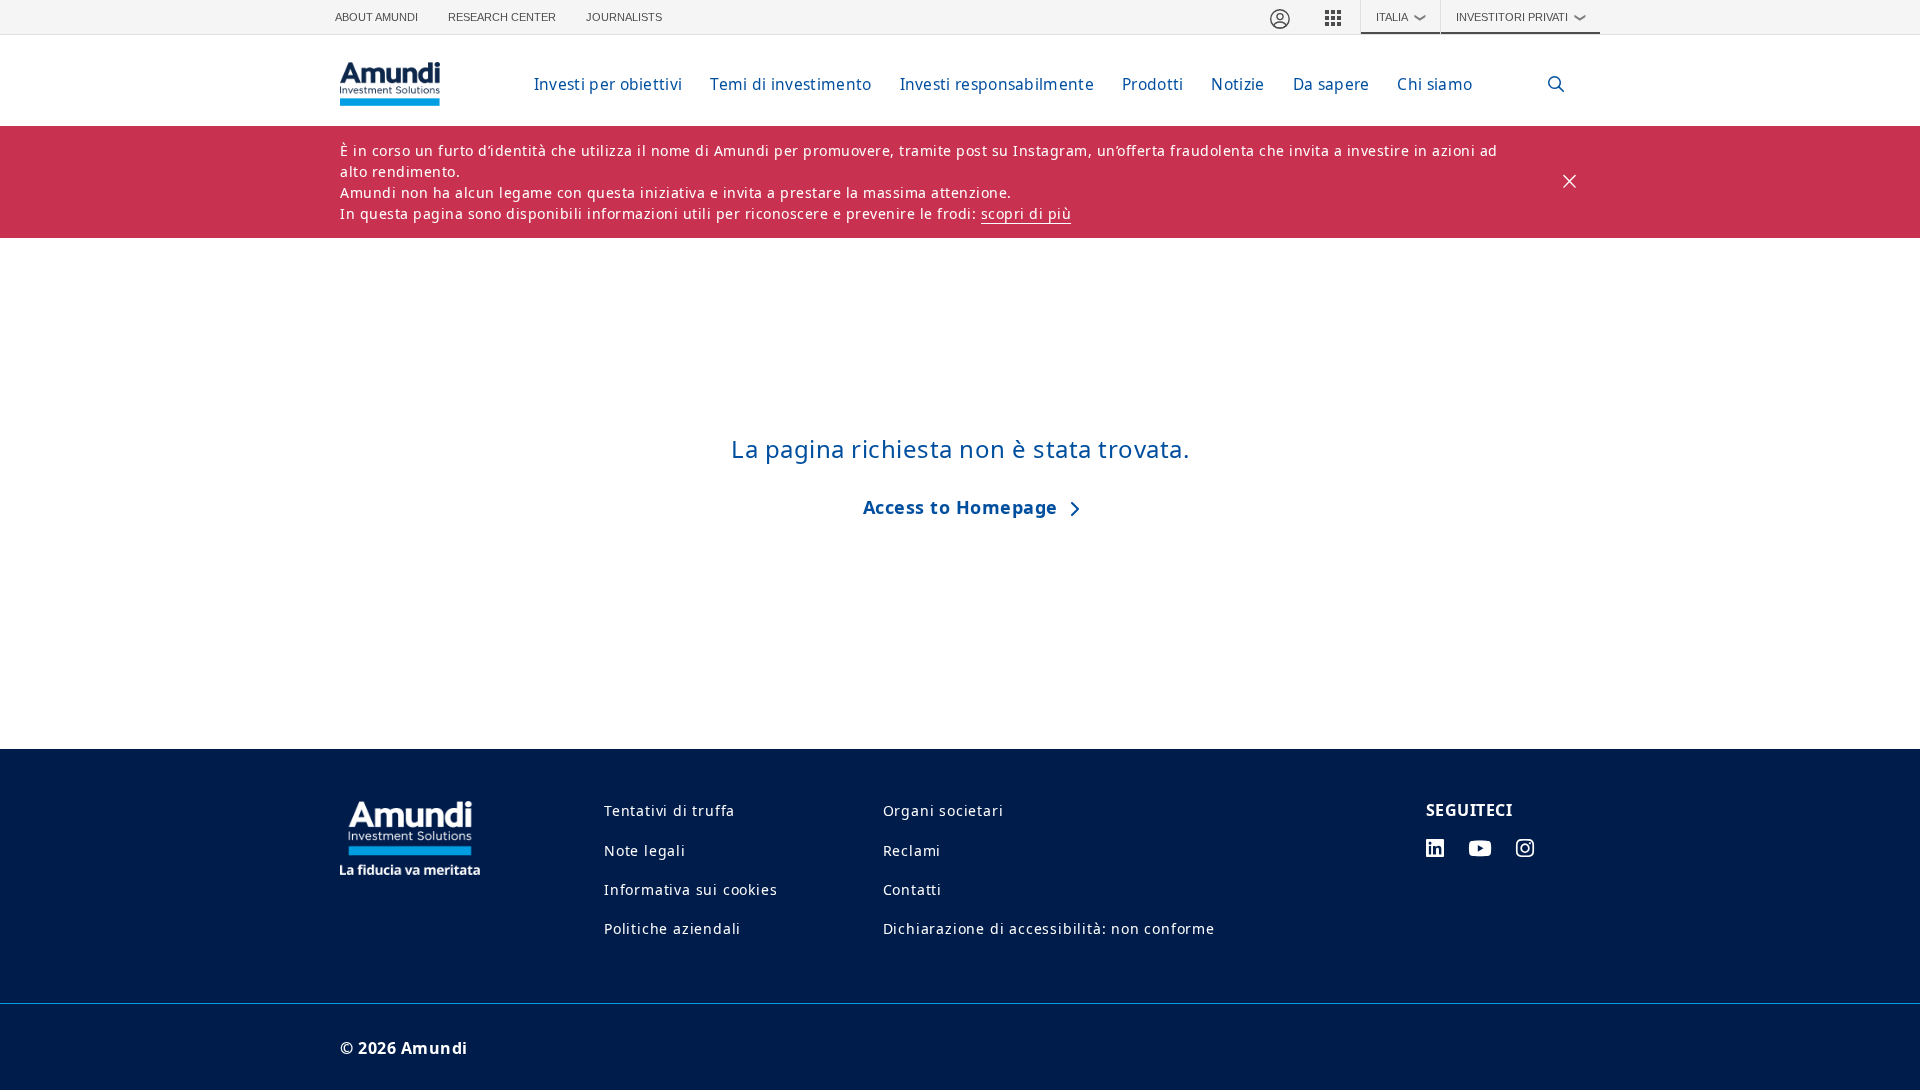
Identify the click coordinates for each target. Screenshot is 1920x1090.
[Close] (1571, 182)
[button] (1333, 17)
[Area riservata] (1279, 17)
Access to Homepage (960, 507)
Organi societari (943, 810)
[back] (1864, 645)
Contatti (912, 889)
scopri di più (1026, 213)
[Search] (1545, 84)
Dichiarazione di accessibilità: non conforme (1049, 928)
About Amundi (376, 17)
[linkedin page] (1435, 848)
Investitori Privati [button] (1521, 17)
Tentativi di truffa (669, 810)
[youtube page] (1480, 848)
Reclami (912, 850)
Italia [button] (1401, 17)
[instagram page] (1525, 848)
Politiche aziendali (672, 928)
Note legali (645, 850)
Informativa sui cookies (690, 889)
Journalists (624, 17)
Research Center (502, 17)
